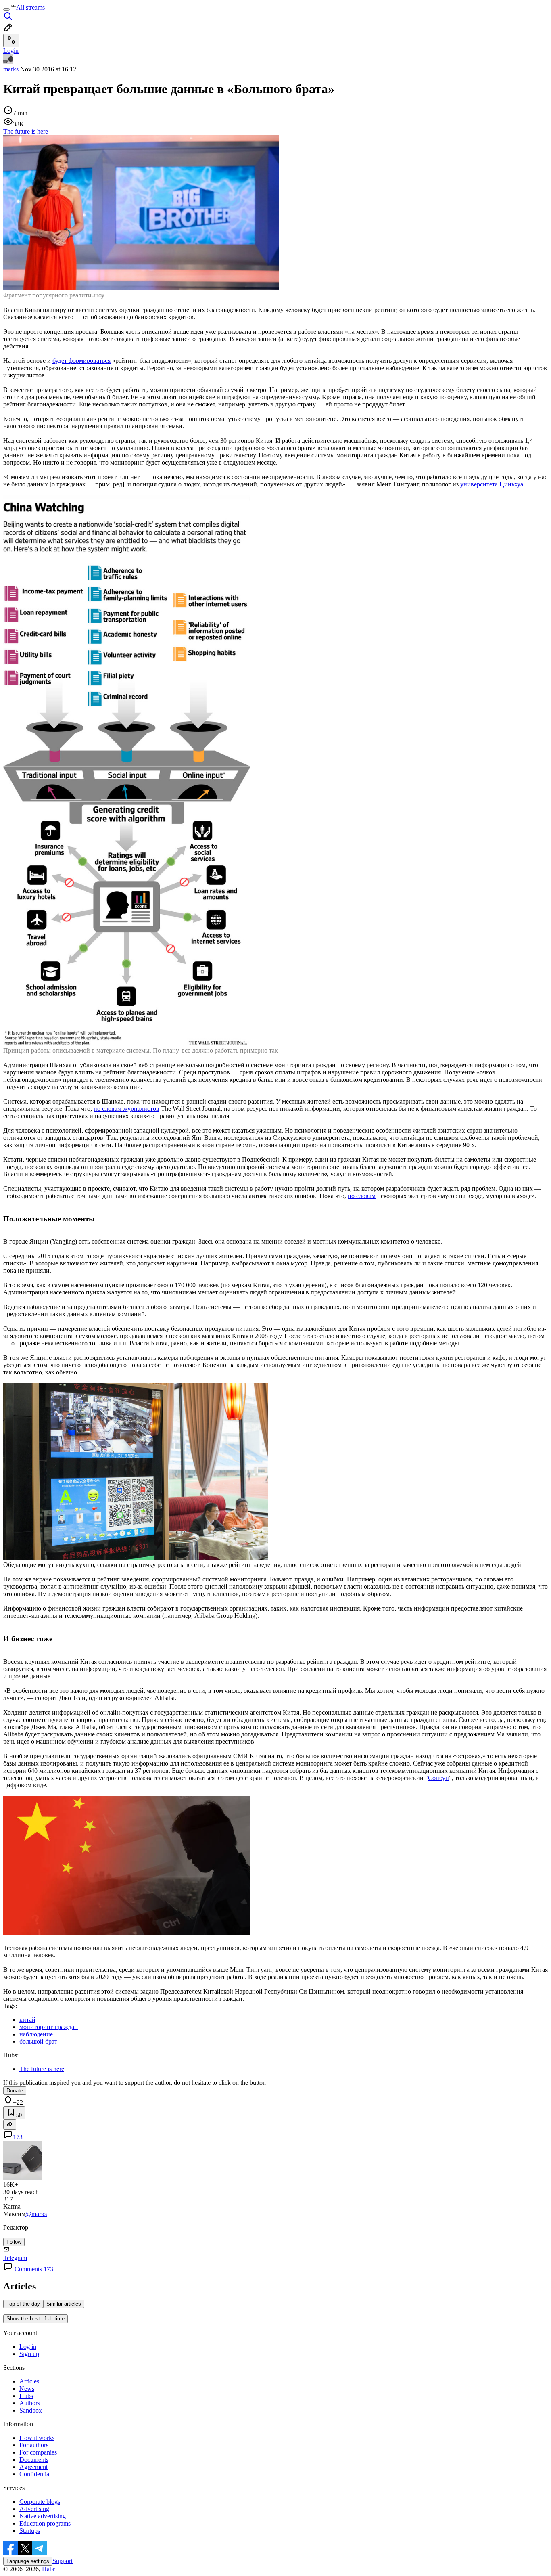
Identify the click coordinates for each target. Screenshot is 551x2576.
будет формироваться (81, 361)
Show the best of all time (35, 2319)
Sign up (29, 2354)
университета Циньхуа (492, 484)
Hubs (26, 2396)
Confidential (35, 2474)
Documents (34, 2460)
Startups (30, 2531)
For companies (38, 2452)
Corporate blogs (40, 2502)
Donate (15, 2091)
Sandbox (31, 2410)
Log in (28, 2347)
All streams (30, 7)
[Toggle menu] (6, 10)
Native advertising (43, 2516)
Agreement (33, 2467)
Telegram (15, 2258)
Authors (30, 2403)
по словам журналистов (126, 1109)
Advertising (34, 2509)
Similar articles (64, 2304)
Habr (48, 2569)
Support (63, 2561)
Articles (29, 2381)
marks (11, 69)
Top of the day (23, 2304)
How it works (37, 2438)
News (27, 2389)
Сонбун (438, 1778)
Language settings (28, 2561)
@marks (36, 2214)
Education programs (45, 2523)
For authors (34, 2445)
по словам (362, 1196)
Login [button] (11, 51)
